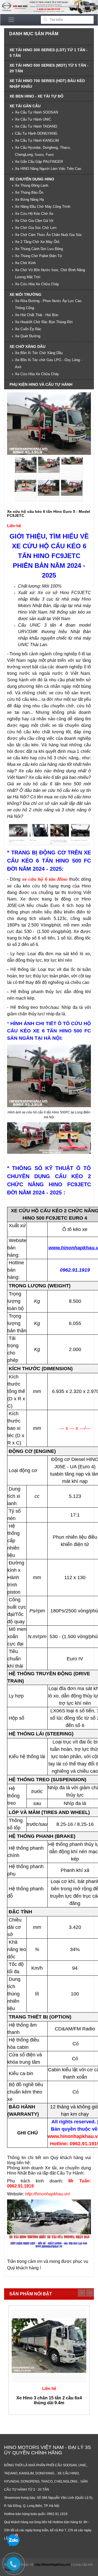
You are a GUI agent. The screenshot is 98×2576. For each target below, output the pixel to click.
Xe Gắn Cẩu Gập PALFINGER (39, 162)
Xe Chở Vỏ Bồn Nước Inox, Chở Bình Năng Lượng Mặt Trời (50, 273)
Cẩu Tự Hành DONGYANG (36, 133)
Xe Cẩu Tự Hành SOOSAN (36, 112)
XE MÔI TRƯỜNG (25, 294)
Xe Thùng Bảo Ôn (29, 192)
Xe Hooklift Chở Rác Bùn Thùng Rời (44, 322)
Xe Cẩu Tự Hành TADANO (36, 126)
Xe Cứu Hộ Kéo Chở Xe (34, 214)
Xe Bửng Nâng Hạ (29, 200)
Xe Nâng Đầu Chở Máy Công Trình (43, 207)
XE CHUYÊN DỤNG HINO (32, 179)
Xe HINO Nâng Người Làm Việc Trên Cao (48, 169)
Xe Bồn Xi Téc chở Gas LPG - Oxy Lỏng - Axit (48, 363)
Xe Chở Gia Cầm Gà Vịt (34, 221)
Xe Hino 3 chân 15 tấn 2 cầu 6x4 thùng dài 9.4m (49, 2400)
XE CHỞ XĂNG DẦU (27, 346)
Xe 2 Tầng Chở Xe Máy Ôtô (37, 242)
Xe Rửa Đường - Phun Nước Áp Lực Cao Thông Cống (48, 304)
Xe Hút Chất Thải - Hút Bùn (37, 315)
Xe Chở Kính (25, 263)
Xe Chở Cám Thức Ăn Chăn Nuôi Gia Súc (48, 235)
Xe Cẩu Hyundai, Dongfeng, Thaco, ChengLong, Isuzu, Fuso (43, 151)
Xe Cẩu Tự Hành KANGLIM (37, 140)
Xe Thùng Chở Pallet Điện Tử (39, 256)
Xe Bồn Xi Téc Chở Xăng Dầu (39, 353)
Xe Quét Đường (28, 336)
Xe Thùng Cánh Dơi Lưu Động (39, 249)
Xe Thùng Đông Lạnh (32, 185)
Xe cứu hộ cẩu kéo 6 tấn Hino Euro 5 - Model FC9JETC (49, 513)
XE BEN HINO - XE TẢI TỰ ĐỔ (36, 96)
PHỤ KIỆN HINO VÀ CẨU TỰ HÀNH (41, 384)
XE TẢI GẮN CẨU (25, 106)
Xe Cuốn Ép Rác (28, 329)
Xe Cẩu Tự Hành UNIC (33, 119)
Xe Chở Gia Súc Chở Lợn (36, 228)
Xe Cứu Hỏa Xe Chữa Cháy (37, 284)
